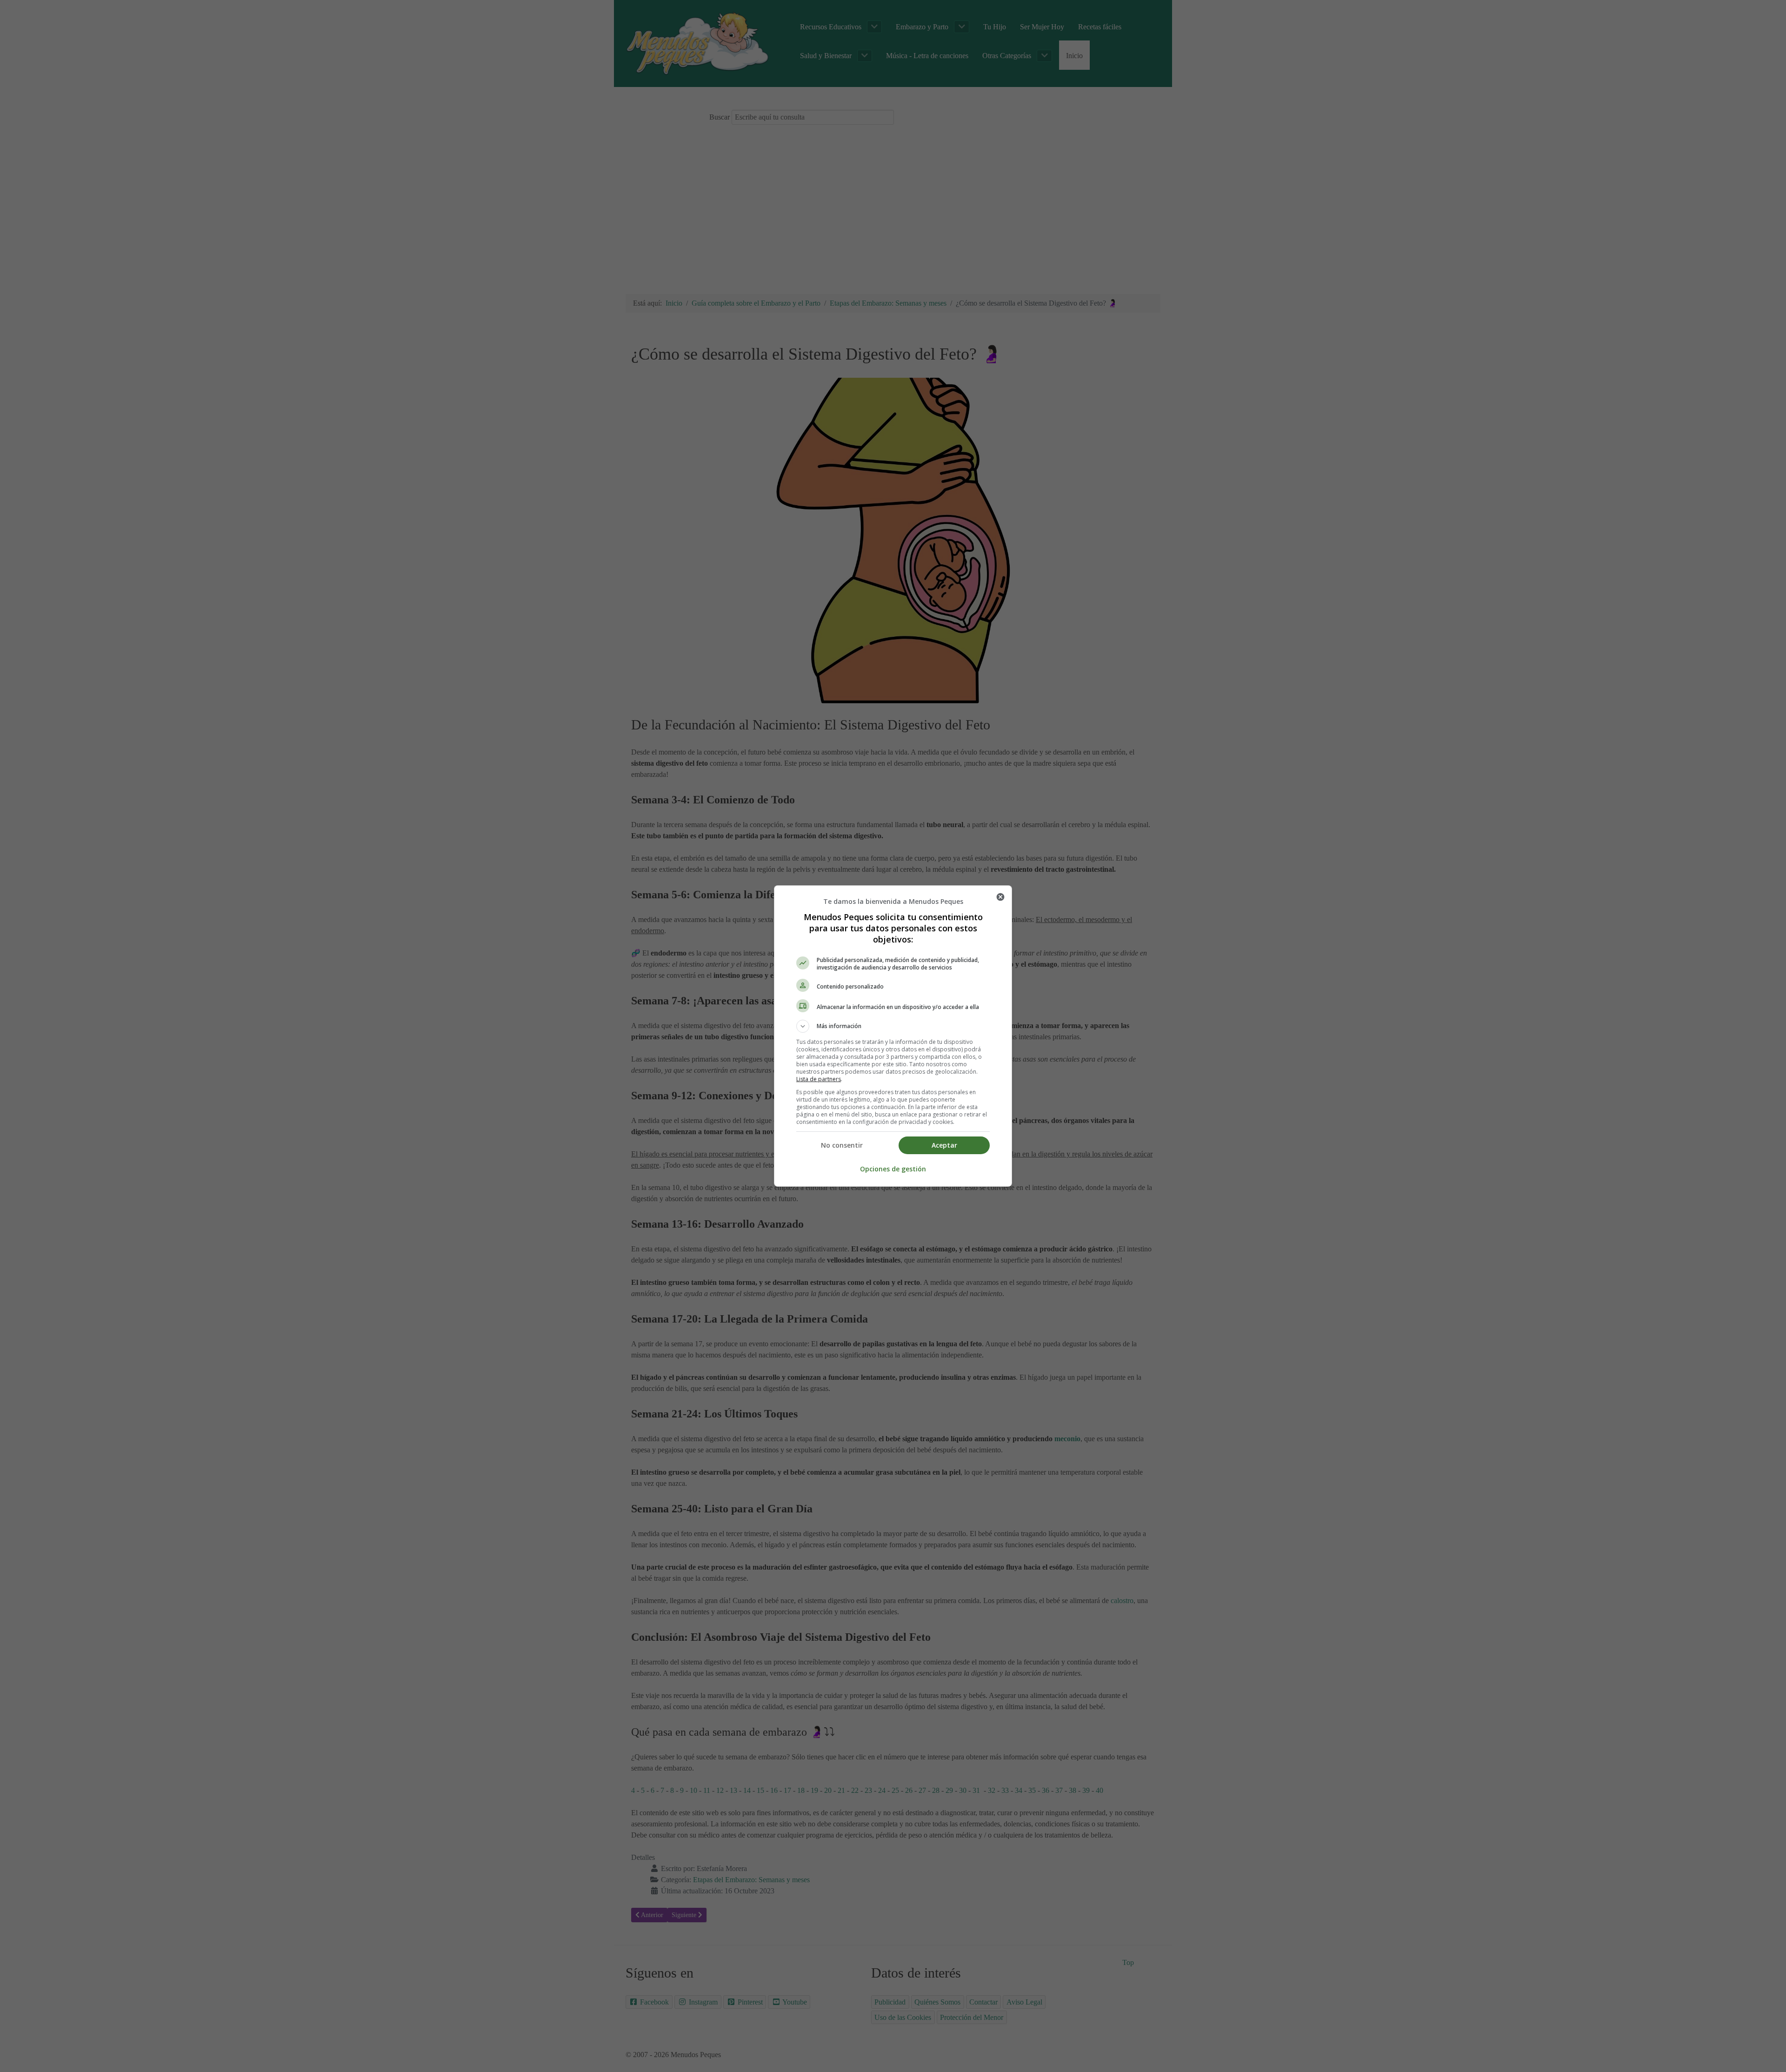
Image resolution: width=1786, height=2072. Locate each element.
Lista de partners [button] (819, 1079)
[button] (893, 1026)
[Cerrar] (1000, 897)
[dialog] (893, 1036)
